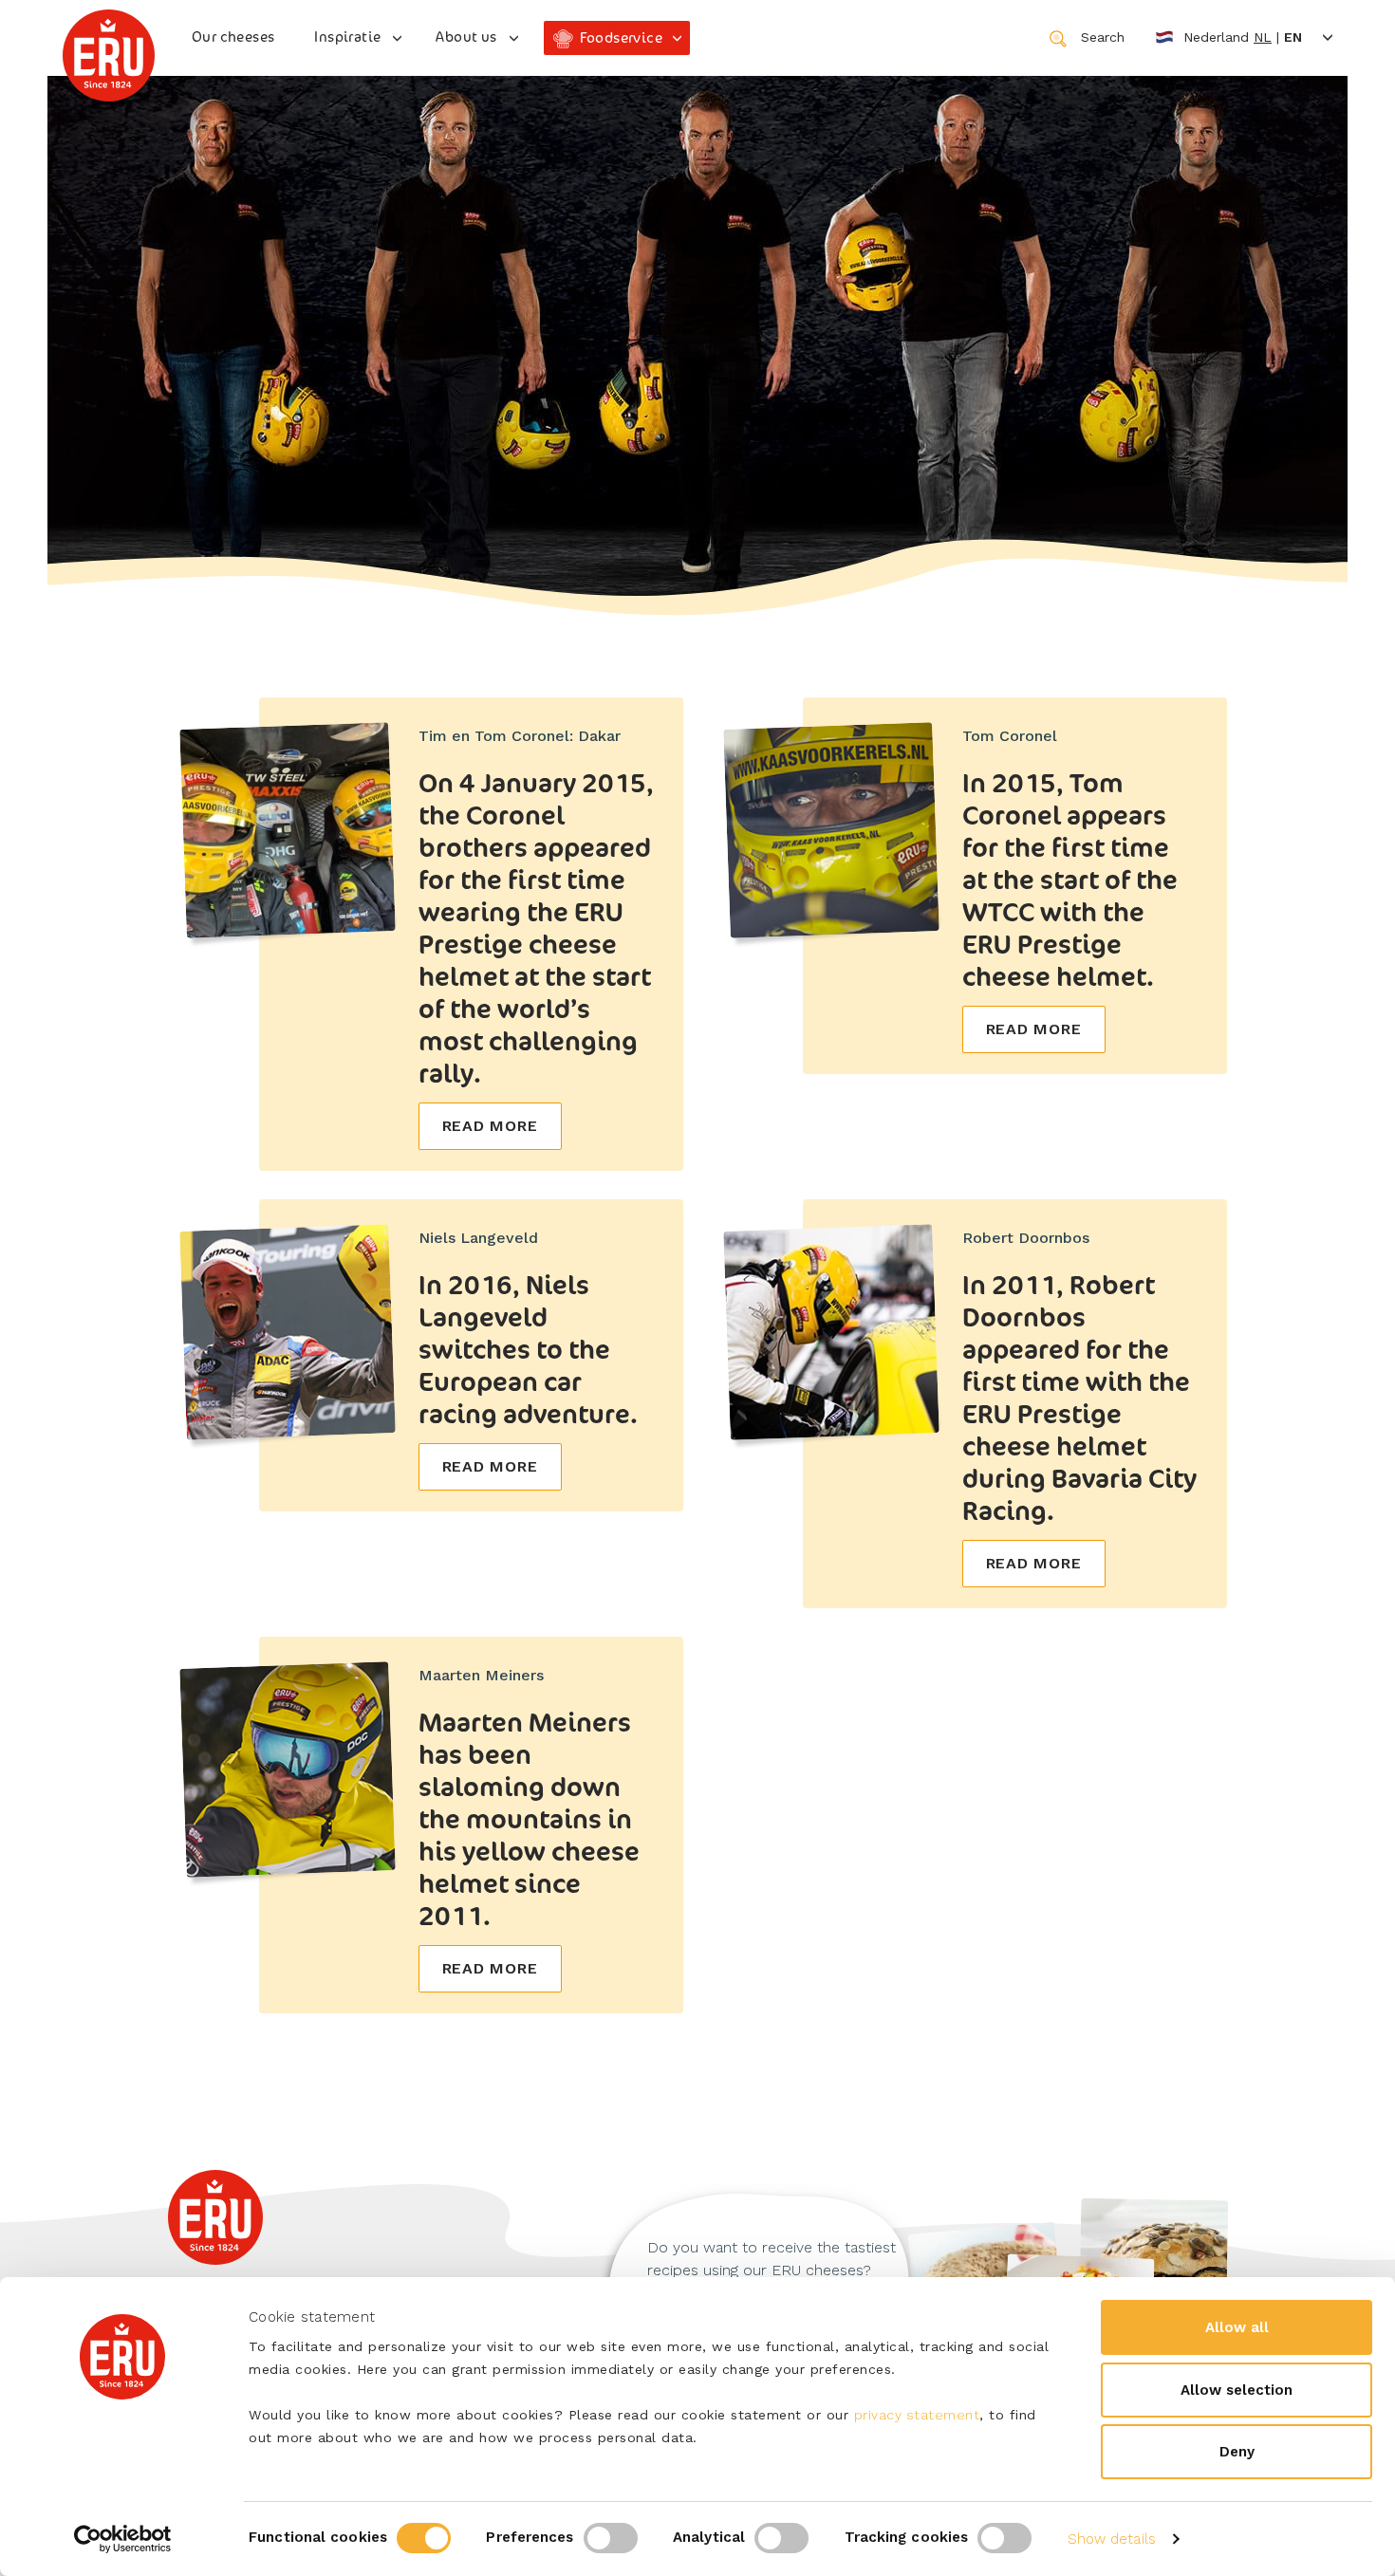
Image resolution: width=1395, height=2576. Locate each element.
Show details (1112, 2539)
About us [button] (466, 37)
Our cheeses (233, 37)
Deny (1237, 2452)
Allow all (1237, 2327)
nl (1263, 37)
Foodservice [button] (621, 37)
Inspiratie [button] (347, 37)
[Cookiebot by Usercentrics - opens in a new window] (123, 2539)
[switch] (611, 2538)
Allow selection (1237, 2390)
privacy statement (917, 2415)
